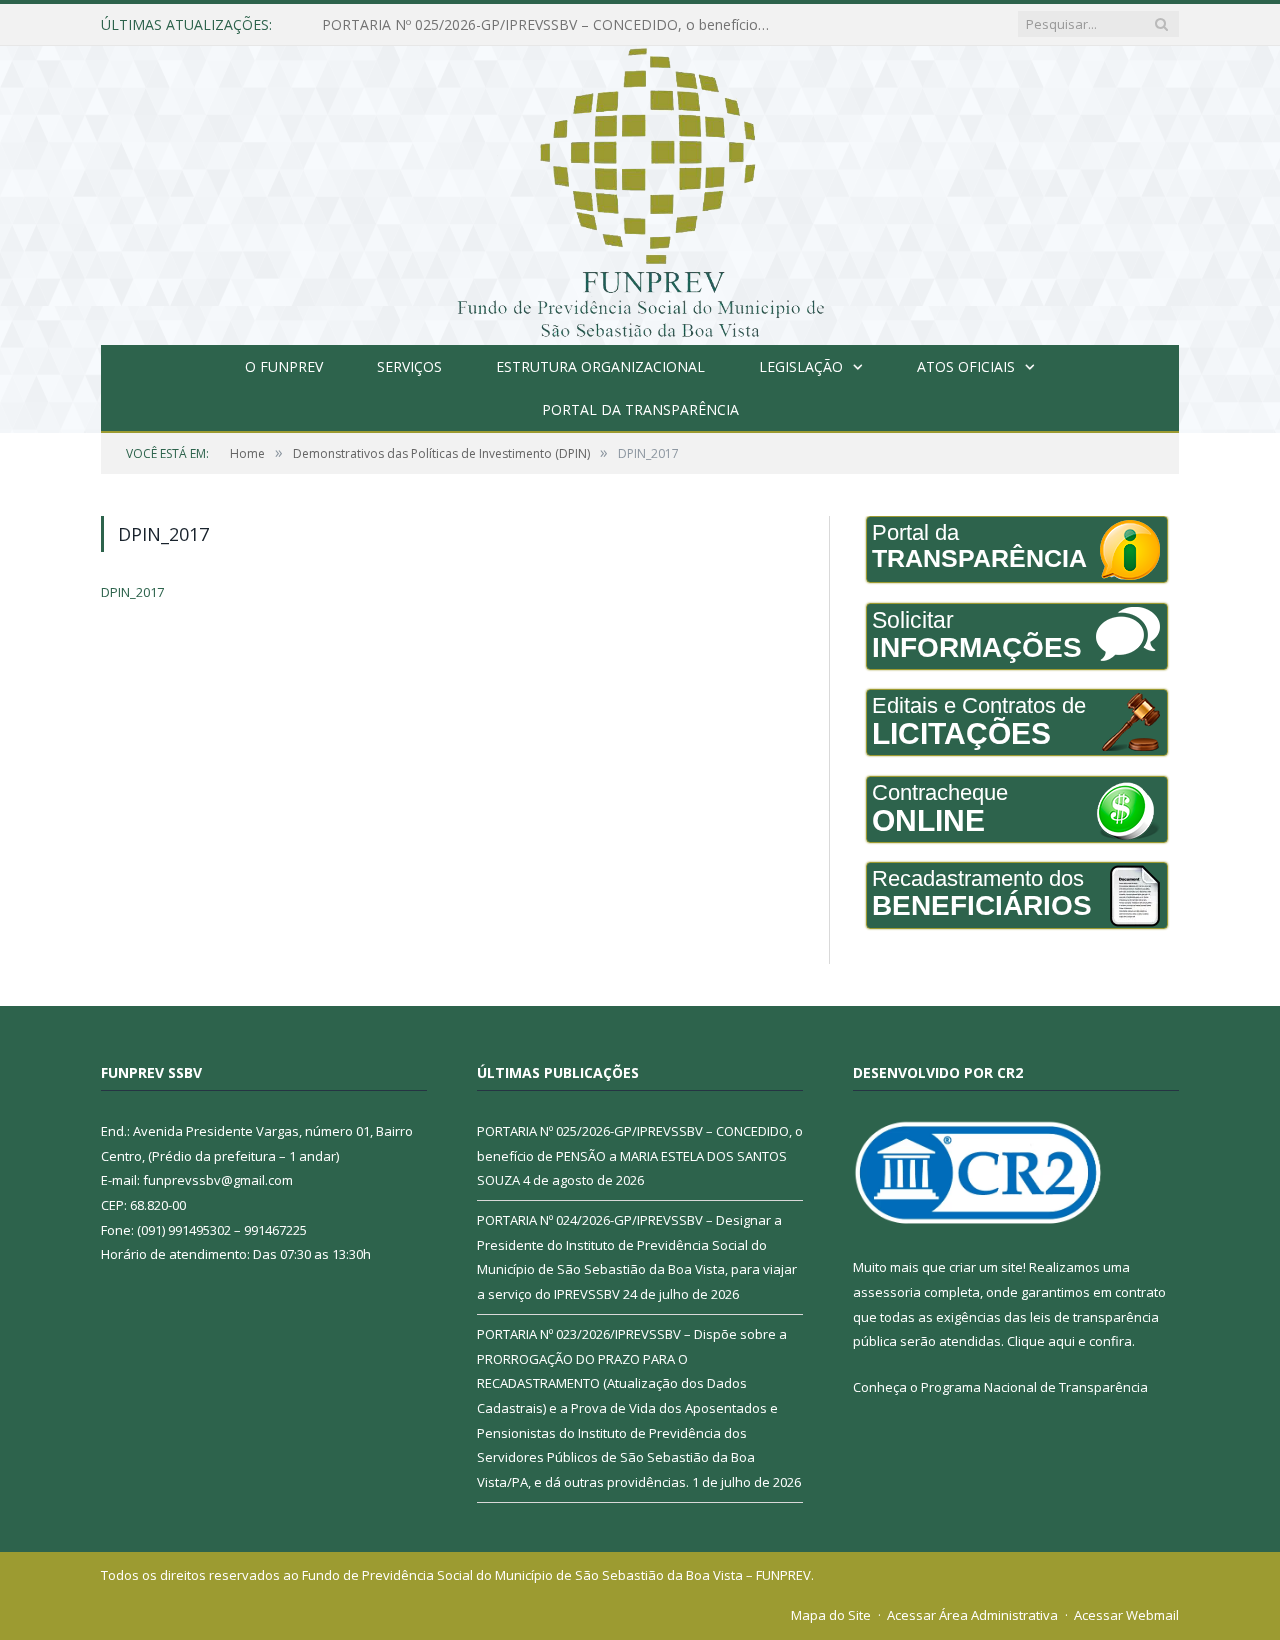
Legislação (801, 366)
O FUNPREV (284, 366)
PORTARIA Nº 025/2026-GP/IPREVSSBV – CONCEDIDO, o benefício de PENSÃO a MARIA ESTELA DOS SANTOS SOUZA (640, 1155)
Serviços (409, 366)
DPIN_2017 (132, 592)
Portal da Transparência (640, 409)
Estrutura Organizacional (600, 366)
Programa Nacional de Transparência (1034, 1387)
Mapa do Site (831, 1615)
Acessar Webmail (1126, 1615)
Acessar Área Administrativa (972, 1615)
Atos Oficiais (966, 366)
